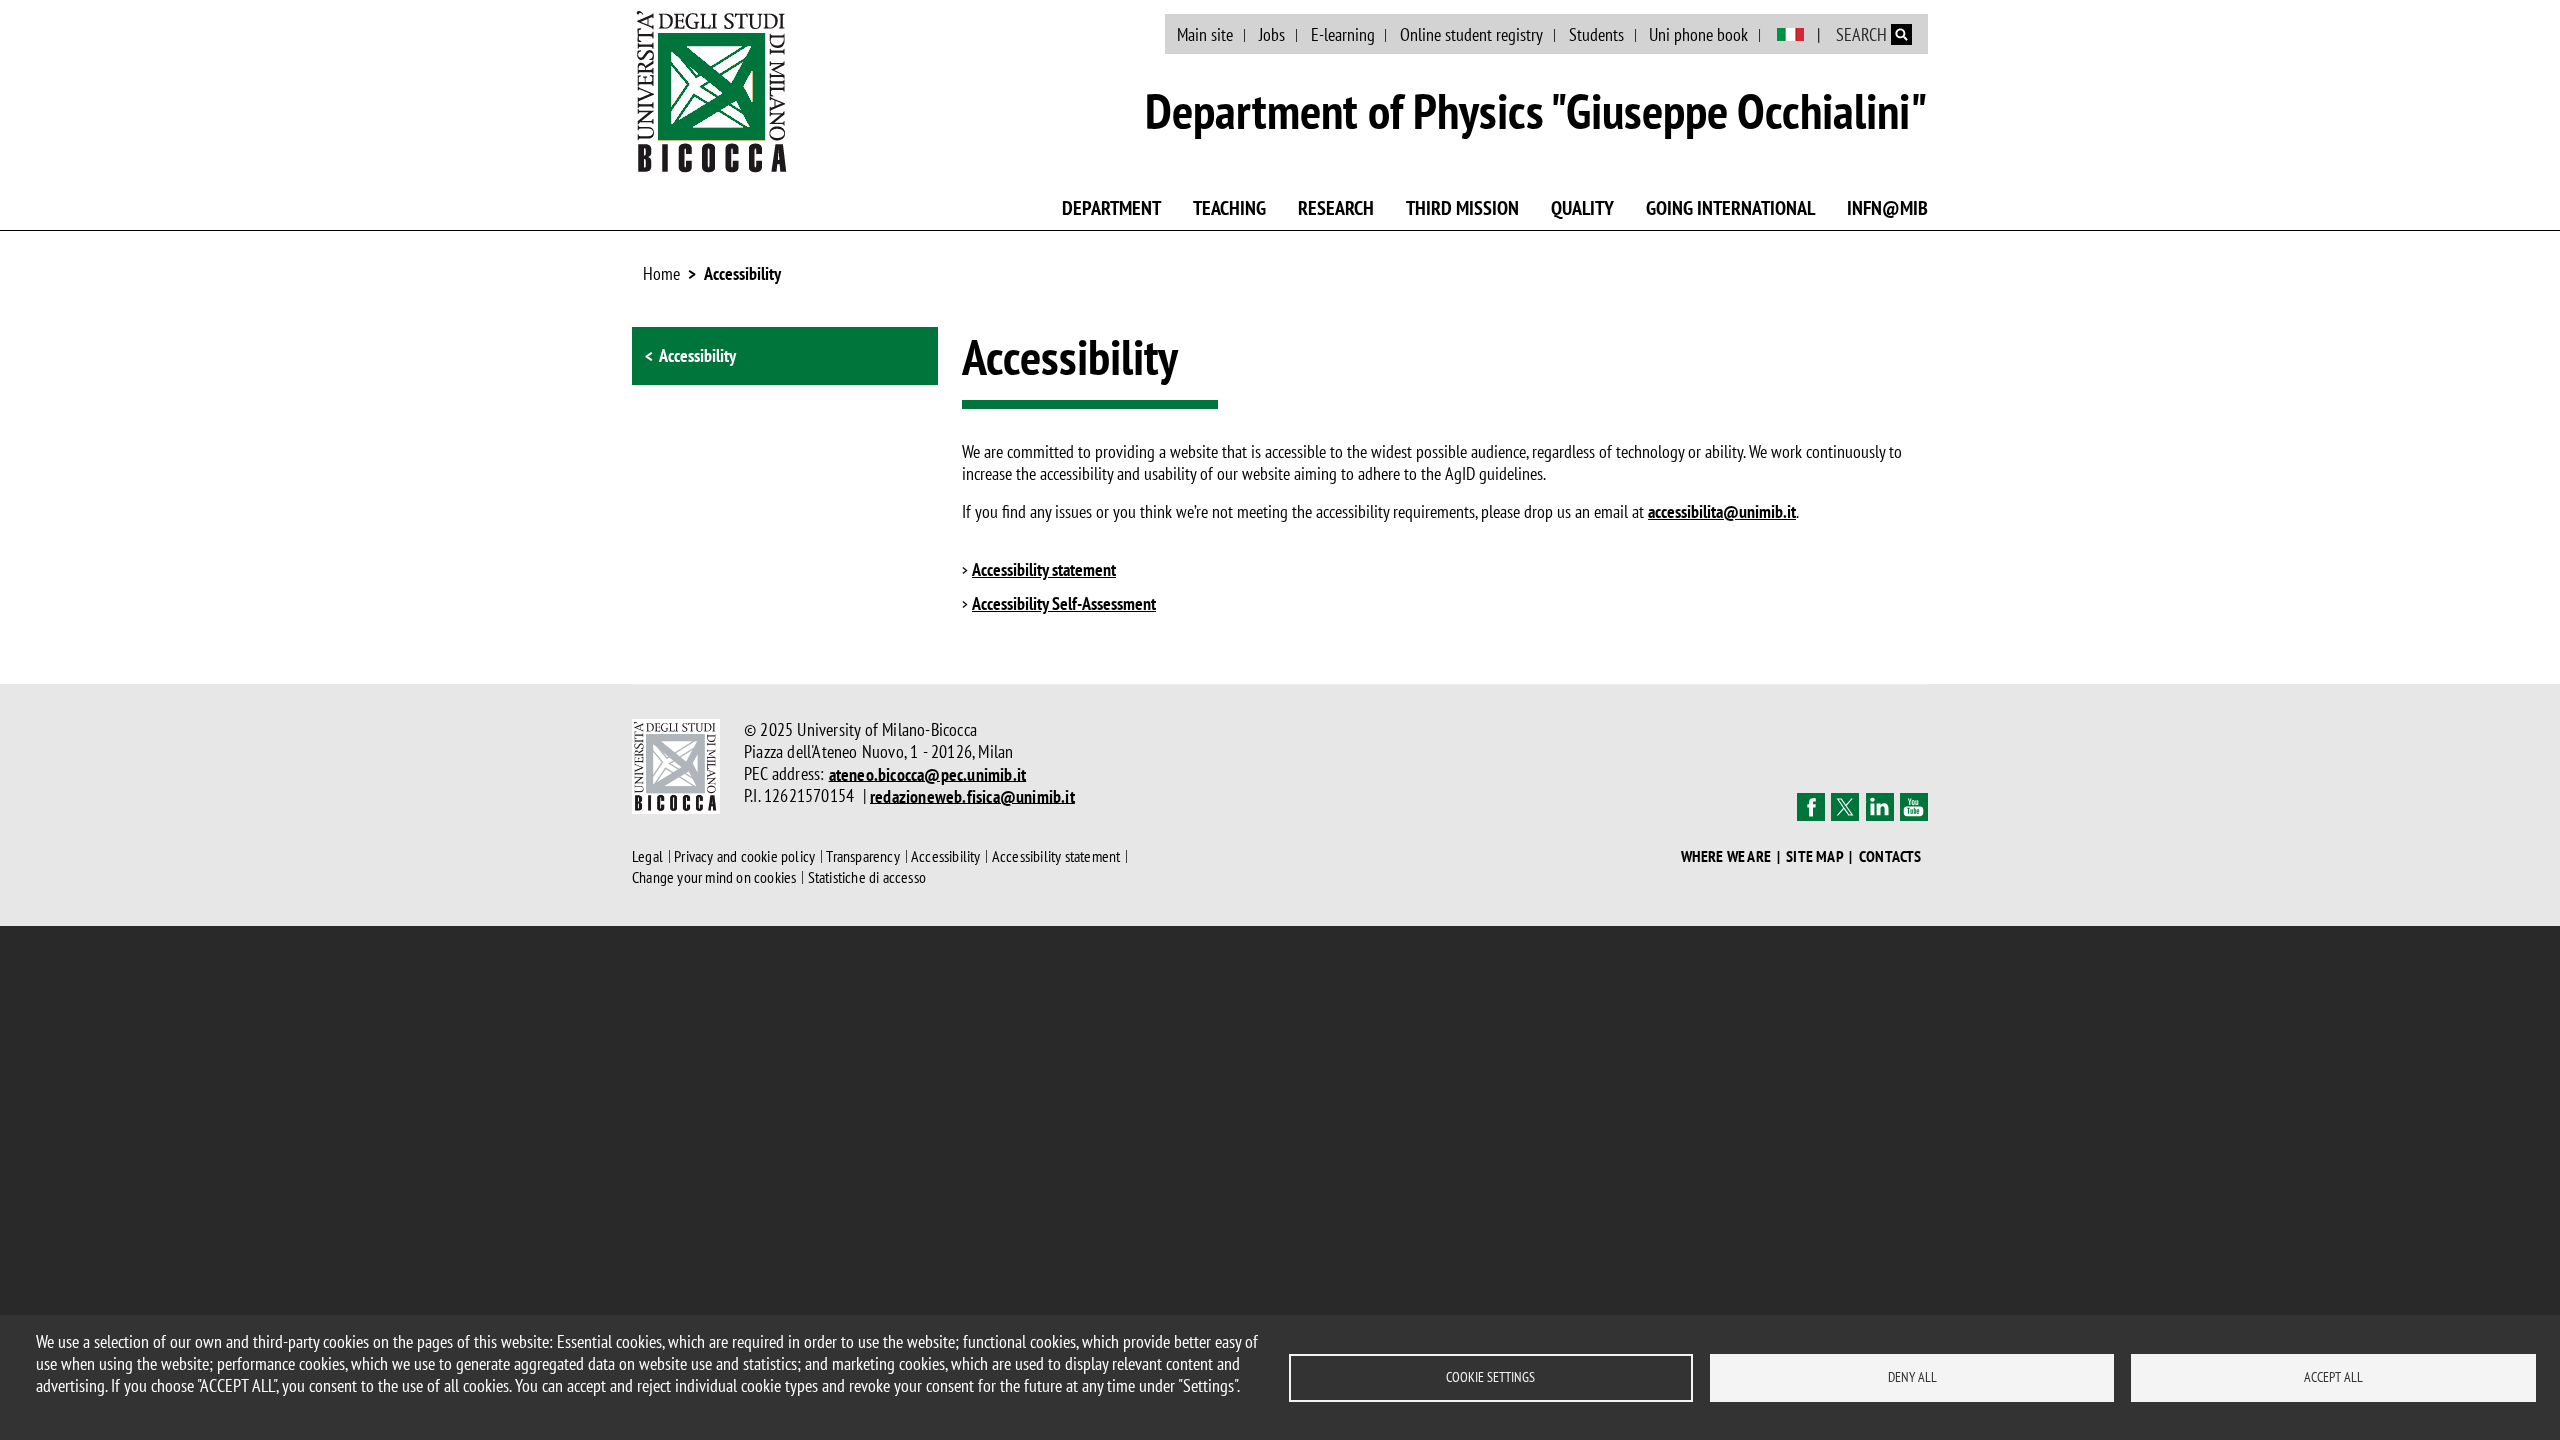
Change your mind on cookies (714, 877)
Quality (1582, 208)
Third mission (1462, 208)
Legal (647, 856)
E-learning (1343, 34)
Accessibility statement (1044, 570)
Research (1336, 208)
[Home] (712, 91)
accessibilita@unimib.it (1722, 511)
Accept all (2333, 1377)
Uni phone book (1698, 34)
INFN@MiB (1887, 208)
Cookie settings (1490, 1377)
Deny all (1912, 1377)
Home (661, 273)
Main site (1205, 34)
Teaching (1229, 208)
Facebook (1811, 807)
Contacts (1890, 856)
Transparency (862, 856)
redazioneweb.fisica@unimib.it (972, 795)
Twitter (1845, 807)
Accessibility (742, 273)
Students (1596, 34)
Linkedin (1880, 807)
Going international (1730, 208)
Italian (1790, 35)
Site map (1815, 856)
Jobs (1272, 34)
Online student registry (1471, 34)
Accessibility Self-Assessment (1064, 604)
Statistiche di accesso (867, 877)
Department (1111, 208)
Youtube (1914, 807)
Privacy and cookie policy (744, 856)
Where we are (1726, 856)
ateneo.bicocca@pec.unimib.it (928, 773)
